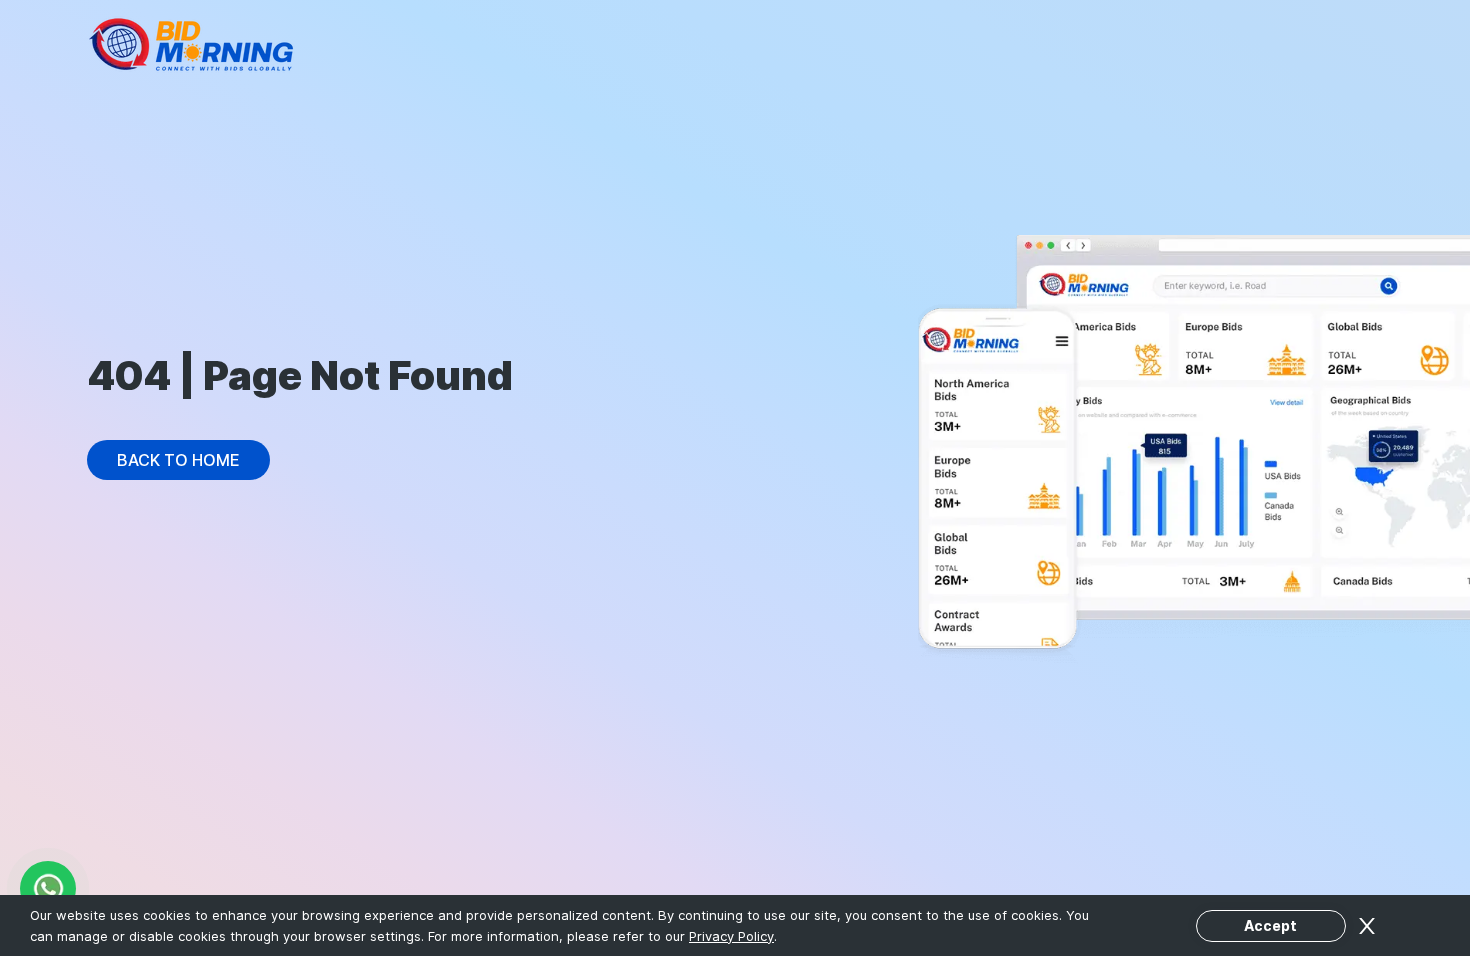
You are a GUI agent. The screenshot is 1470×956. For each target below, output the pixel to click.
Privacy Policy (731, 936)
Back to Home (178, 460)
